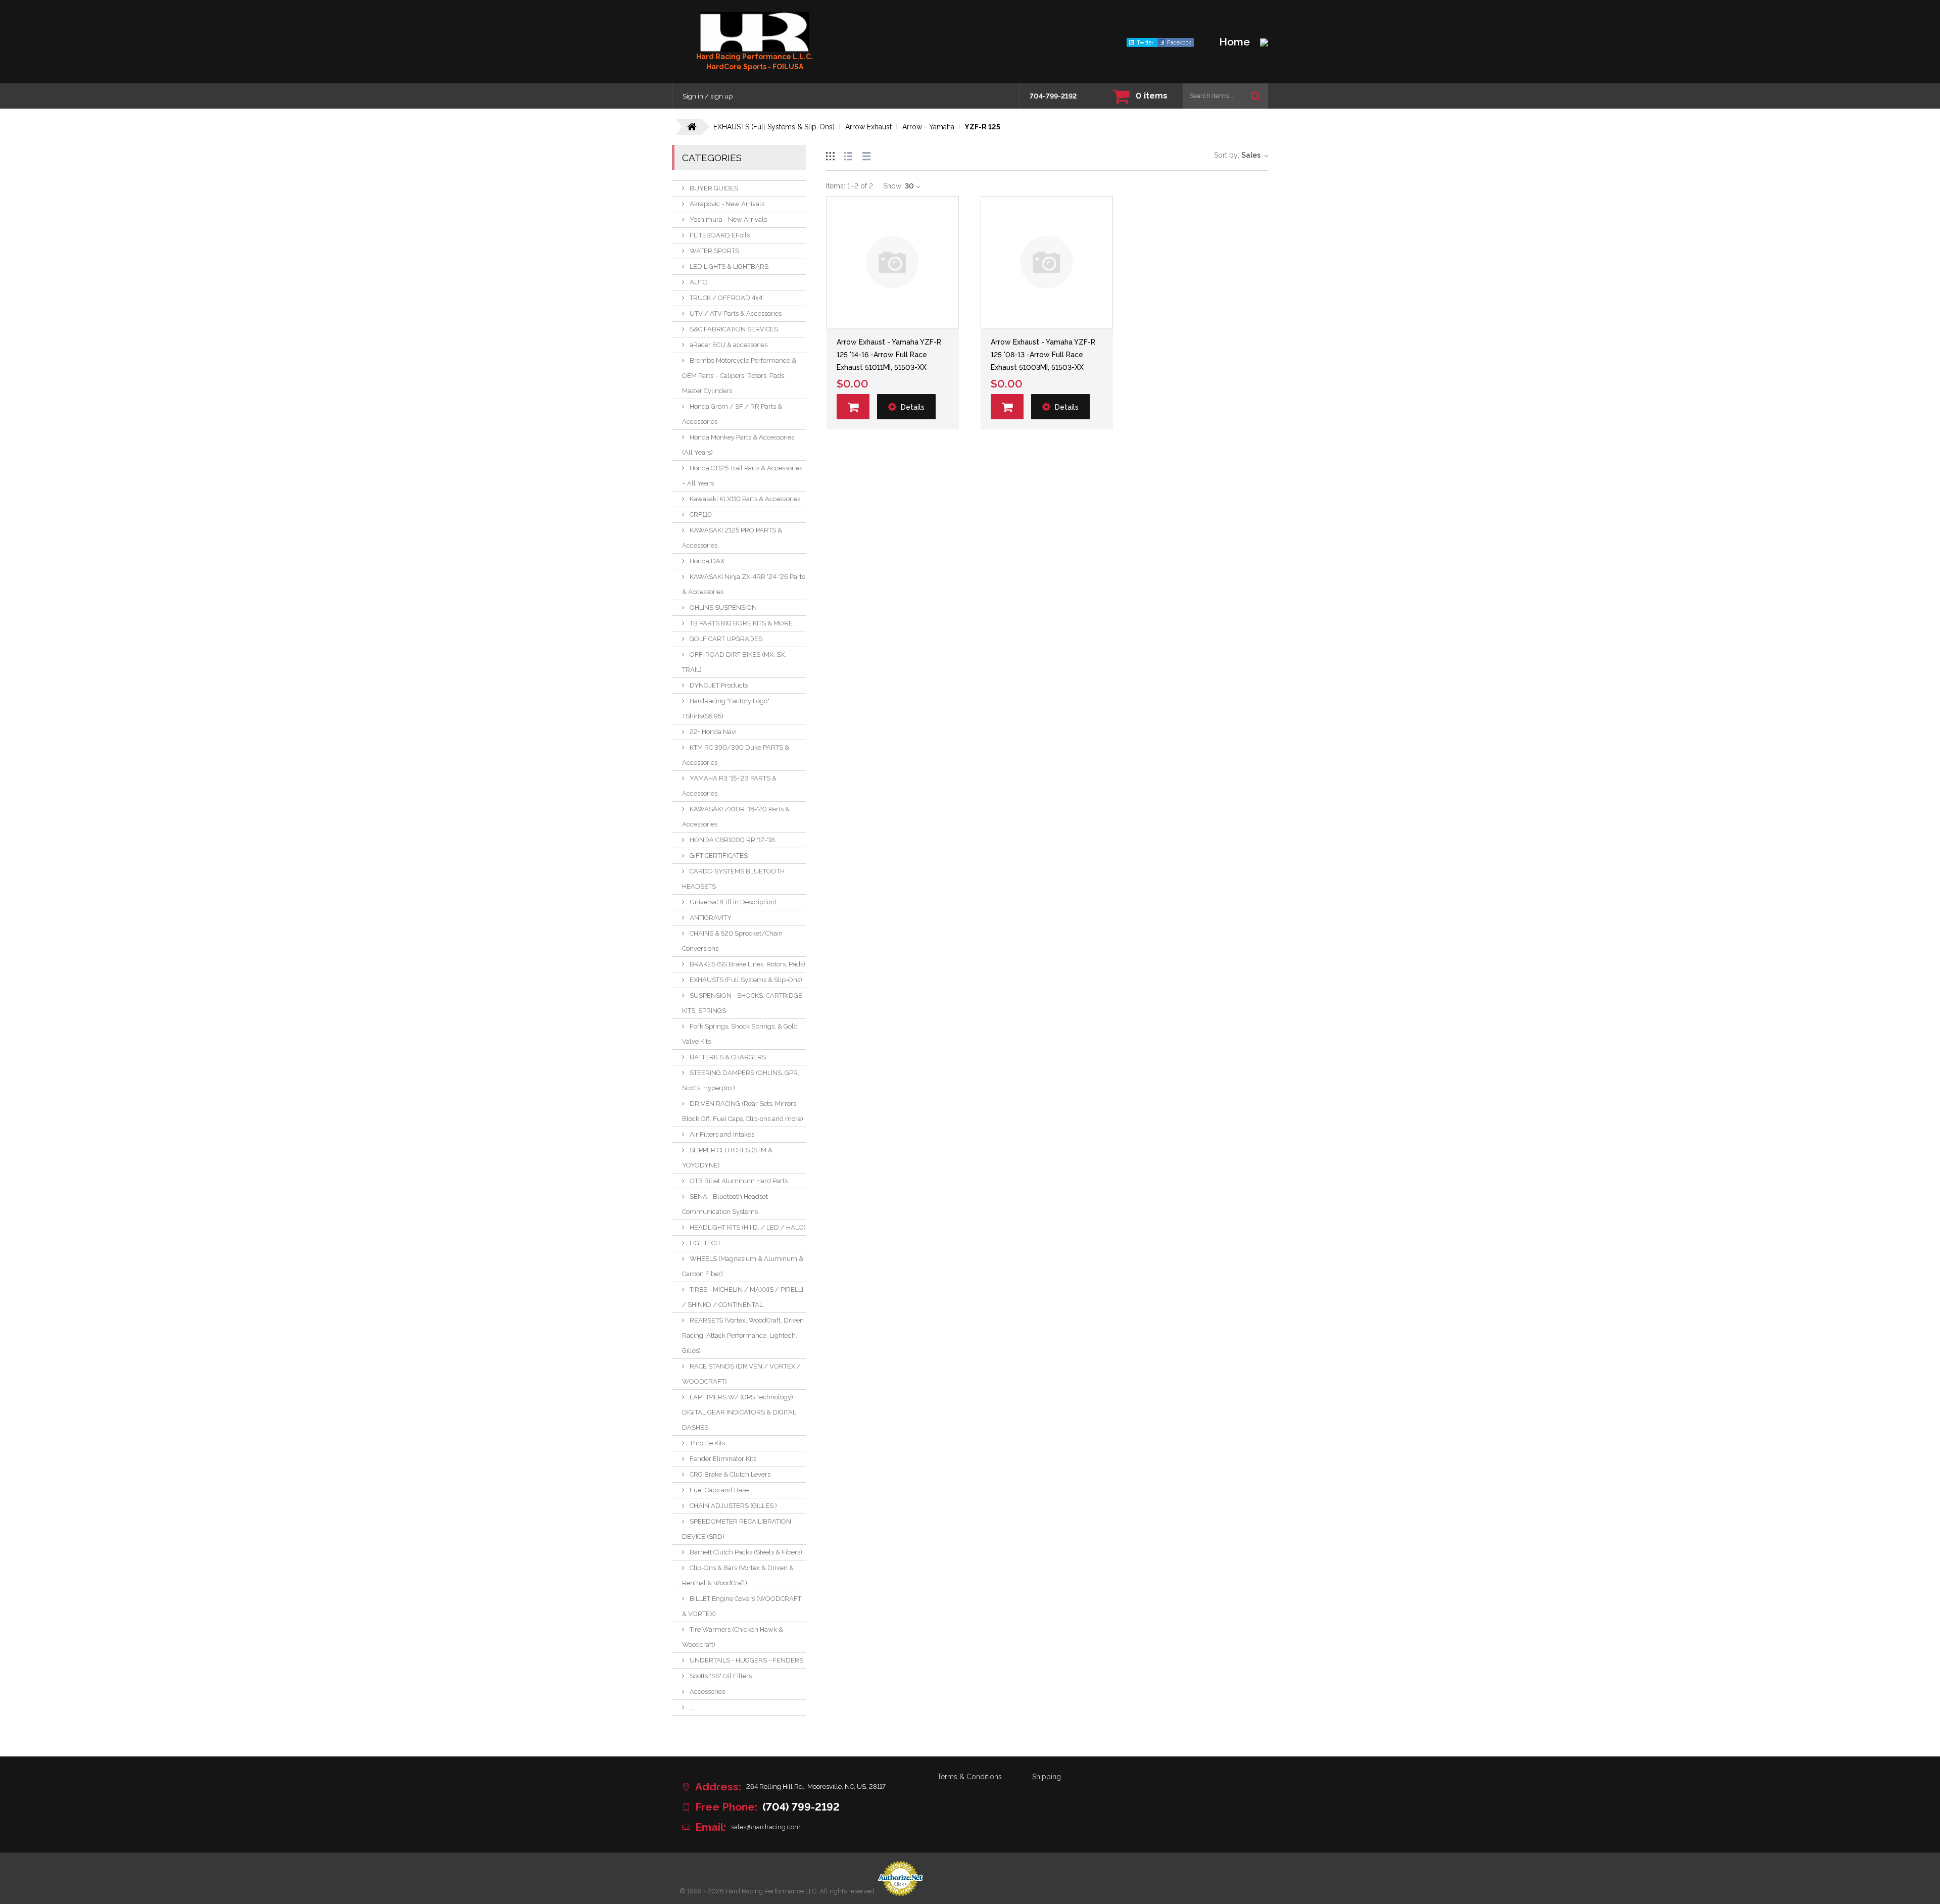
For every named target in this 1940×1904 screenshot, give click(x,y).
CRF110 (701, 515)
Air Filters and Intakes (722, 1134)
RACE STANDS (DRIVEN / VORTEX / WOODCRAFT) (741, 1374)
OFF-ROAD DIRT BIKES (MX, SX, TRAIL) (734, 662)
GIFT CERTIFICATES (719, 856)
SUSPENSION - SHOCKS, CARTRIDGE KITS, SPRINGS (742, 1003)
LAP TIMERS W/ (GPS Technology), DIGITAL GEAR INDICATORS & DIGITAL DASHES (739, 1412)
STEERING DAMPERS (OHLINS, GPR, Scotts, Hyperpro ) (741, 1080)
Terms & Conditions (969, 1777)
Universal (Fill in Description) (733, 902)
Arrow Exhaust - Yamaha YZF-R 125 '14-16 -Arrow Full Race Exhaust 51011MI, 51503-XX (889, 355)
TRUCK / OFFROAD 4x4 (726, 298)
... (692, 1707)
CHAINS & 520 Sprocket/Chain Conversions (732, 941)
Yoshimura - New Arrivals (728, 219)
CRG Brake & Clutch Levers (730, 1474)
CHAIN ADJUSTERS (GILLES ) (733, 1506)
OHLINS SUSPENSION (723, 607)
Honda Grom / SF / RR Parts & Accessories (732, 414)
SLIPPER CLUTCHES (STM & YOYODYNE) (727, 1158)
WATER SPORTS (714, 251)
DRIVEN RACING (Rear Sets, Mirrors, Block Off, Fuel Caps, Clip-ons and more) (743, 1111)
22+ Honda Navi (713, 732)
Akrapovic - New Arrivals (727, 204)
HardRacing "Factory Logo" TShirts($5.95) (726, 709)
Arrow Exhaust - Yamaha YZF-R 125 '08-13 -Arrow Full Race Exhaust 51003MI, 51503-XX (1043, 355)
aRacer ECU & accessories (729, 345)
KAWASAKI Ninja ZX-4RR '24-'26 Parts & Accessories (743, 584)
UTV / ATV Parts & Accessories (736, 313)
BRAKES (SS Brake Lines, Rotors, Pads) (747, 964)
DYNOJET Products (719, 685)
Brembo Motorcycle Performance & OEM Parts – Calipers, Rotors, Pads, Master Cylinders (739, 376)
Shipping (1047, 1777)
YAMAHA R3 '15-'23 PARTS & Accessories (729, 786)
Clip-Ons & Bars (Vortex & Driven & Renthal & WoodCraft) (738, 1575)
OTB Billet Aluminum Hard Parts (739, 1181)
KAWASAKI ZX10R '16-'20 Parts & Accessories (736, 817)
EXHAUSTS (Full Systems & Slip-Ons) (746, 980)
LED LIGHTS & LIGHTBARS (729, 266)
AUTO (699, 282)
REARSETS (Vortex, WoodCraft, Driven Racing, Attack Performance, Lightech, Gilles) (743, 1335)
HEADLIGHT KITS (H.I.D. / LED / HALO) (748, 1227)
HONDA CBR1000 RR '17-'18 (732, 840)
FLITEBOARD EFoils (720, 235)
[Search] (1256, 96)
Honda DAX (707, 561)
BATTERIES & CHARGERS (728, 1057)
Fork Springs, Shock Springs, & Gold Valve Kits (740, 1034)
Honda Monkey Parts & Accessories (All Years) (738, 445)
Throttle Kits (707, 1443)
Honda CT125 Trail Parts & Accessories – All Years (742, 476)
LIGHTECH (705, 1243)
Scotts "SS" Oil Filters (721, 1676)
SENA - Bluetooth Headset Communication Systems (725, 1204)
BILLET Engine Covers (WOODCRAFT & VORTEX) (742, 1606)
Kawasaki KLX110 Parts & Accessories (745, 499)
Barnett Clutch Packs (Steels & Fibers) (746, 1552)
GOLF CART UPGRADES (726, 639)
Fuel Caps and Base (719, 1490)
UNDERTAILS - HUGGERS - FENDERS (746, 1660)
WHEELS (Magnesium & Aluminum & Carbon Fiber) (743, 1266)
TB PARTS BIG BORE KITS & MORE (741, 623)
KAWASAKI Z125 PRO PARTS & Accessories (732, 538)
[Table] (866, 155)
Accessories (707, 1692)
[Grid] (830, 155)
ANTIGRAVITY (711, 918)
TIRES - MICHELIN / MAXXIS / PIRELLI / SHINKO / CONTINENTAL (743, 1297)
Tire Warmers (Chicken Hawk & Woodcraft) (733, 1637)
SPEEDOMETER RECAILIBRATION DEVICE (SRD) (737, 1529)
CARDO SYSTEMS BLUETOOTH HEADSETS (733, 879)
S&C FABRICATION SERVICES (734, 329)
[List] (848, 155)
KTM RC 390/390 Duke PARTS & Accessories (736, 755)
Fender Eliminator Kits (723, 1459)
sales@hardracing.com (766, 1827)
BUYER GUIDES (714, 188)
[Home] (755, 32)
